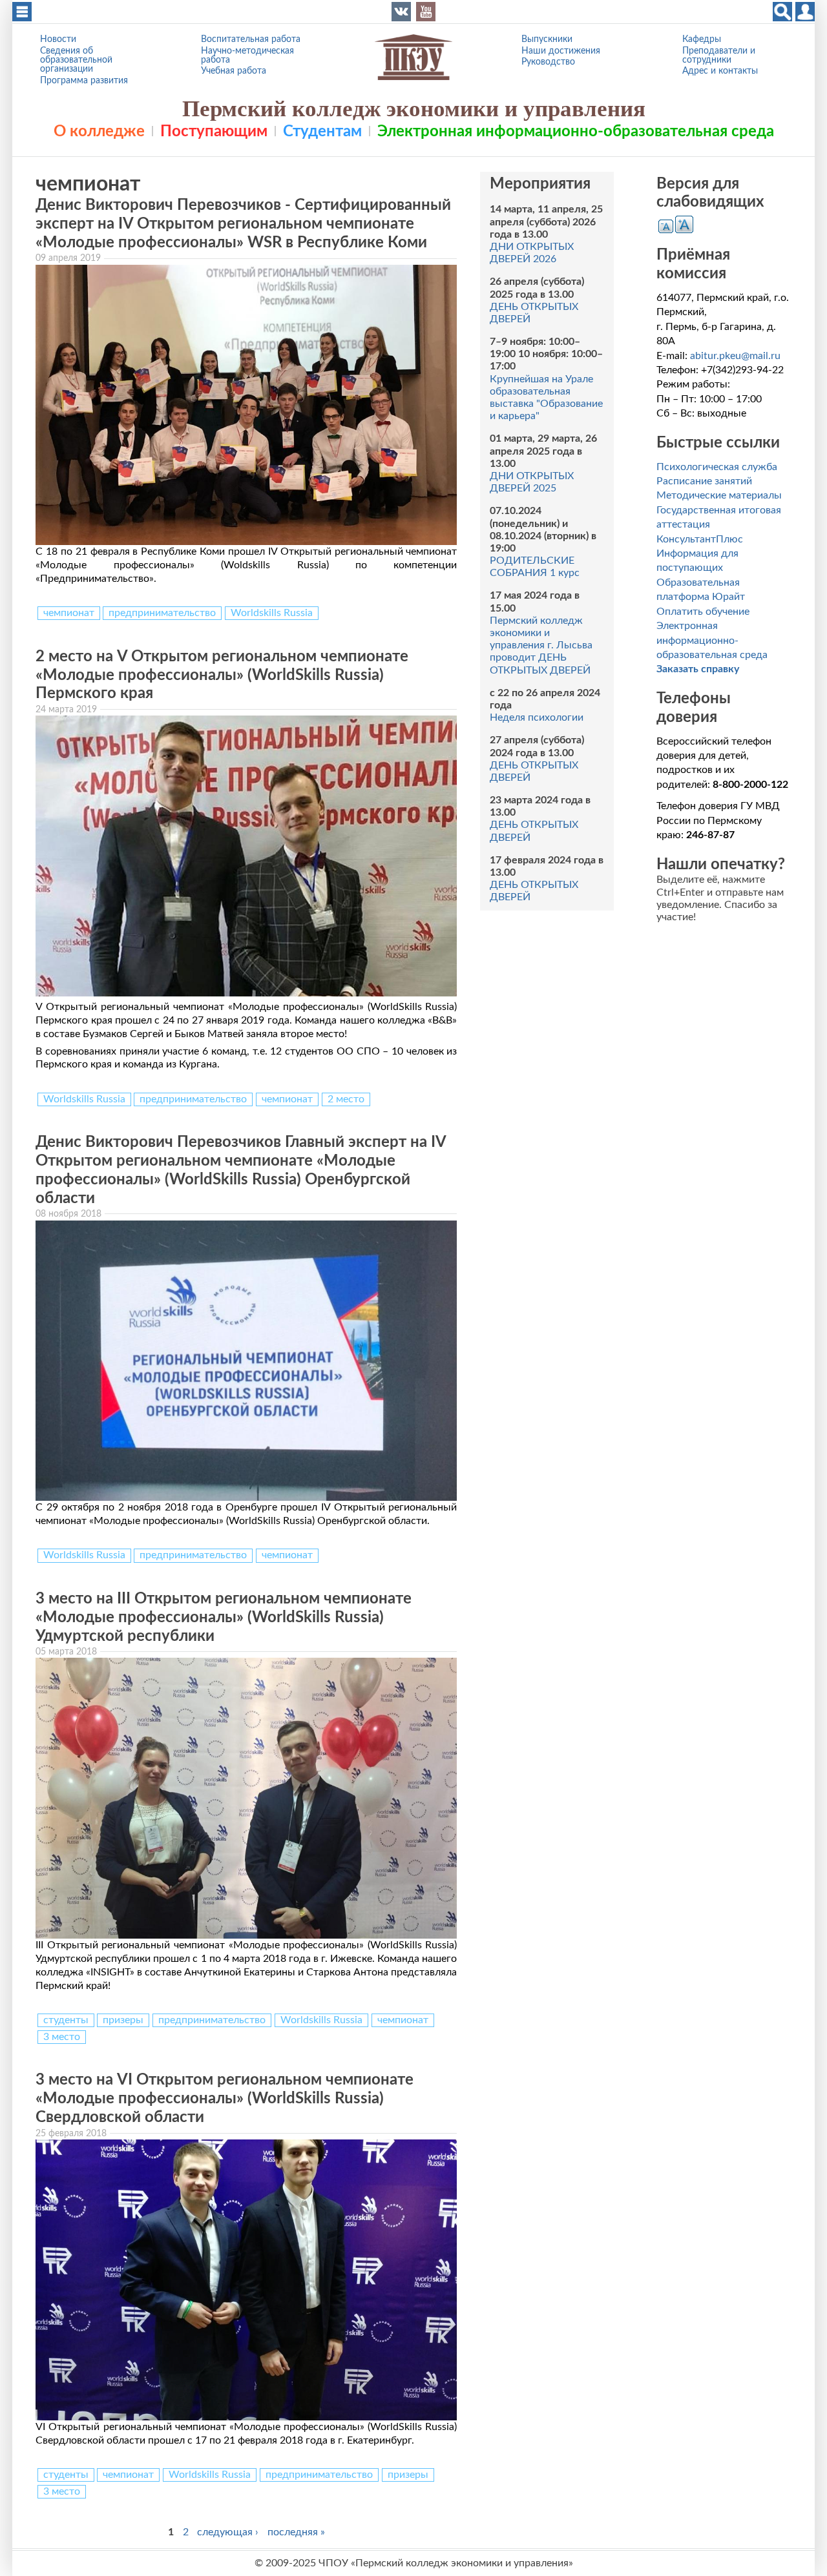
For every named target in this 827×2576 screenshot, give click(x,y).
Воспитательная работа (251, 39)
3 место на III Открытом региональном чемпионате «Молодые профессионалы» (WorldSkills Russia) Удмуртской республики (224, 1618)
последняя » (296, 2531)
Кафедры (702, 39)
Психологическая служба (717, 467)
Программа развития (84, 80)
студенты (66, 2020)
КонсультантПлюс (700, 539)
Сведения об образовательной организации (76, 60)
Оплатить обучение (703, 612)
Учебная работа (234, 71)
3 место (62, 2037)
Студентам (322, 132)
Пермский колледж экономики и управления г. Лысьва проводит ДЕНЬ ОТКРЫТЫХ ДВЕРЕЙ (541, 645)
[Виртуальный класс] (805, 12)
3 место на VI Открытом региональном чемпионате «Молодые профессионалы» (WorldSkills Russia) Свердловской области (225, 2099)
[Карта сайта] (22, 12)
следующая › (228, 2531)
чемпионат (69, 613)
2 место (346, 1099)
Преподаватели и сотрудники (719, 55)
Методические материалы (719, 495)
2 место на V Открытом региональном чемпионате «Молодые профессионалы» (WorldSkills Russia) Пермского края (222, 675)
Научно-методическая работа (247, 55)
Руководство (548, 62)
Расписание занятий (704, 481)
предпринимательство (162, 613)
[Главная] (413, 57)
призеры (123, 2020)
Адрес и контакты (720, 71)
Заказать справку (698, 669)
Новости (58, 39)
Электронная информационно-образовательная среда (576, 132)
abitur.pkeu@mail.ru (735, 356)
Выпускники (547, 39)
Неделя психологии (537, 717)
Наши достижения (561, 51)
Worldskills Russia (272, 613)
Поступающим (214, 132)
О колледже (99, 132)
